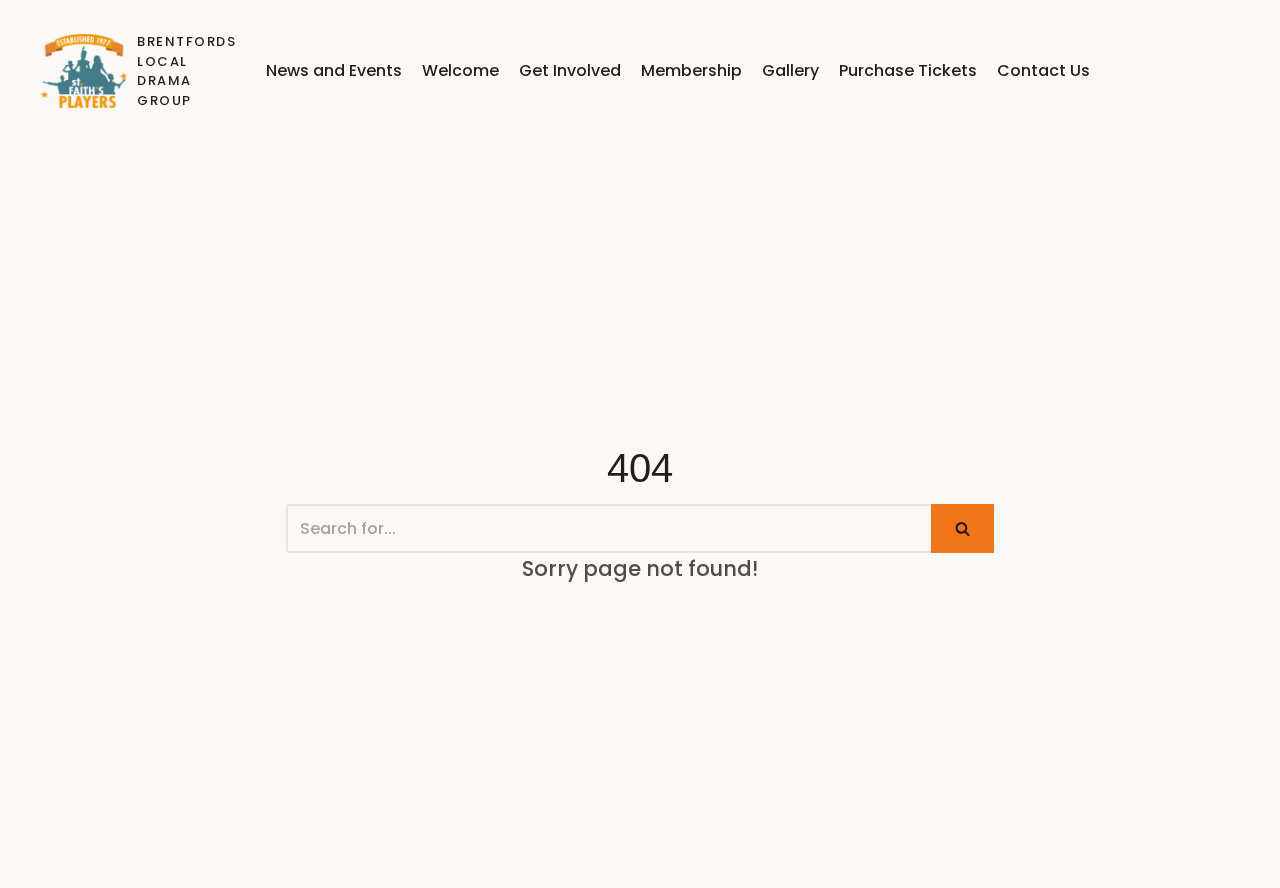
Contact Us (1043, 70)
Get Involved (570, 70)
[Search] (962, 528)
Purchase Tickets (908, 70)
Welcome (460, 70)
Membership (691, 70)
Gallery (790, 70)
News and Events (334, 70)
